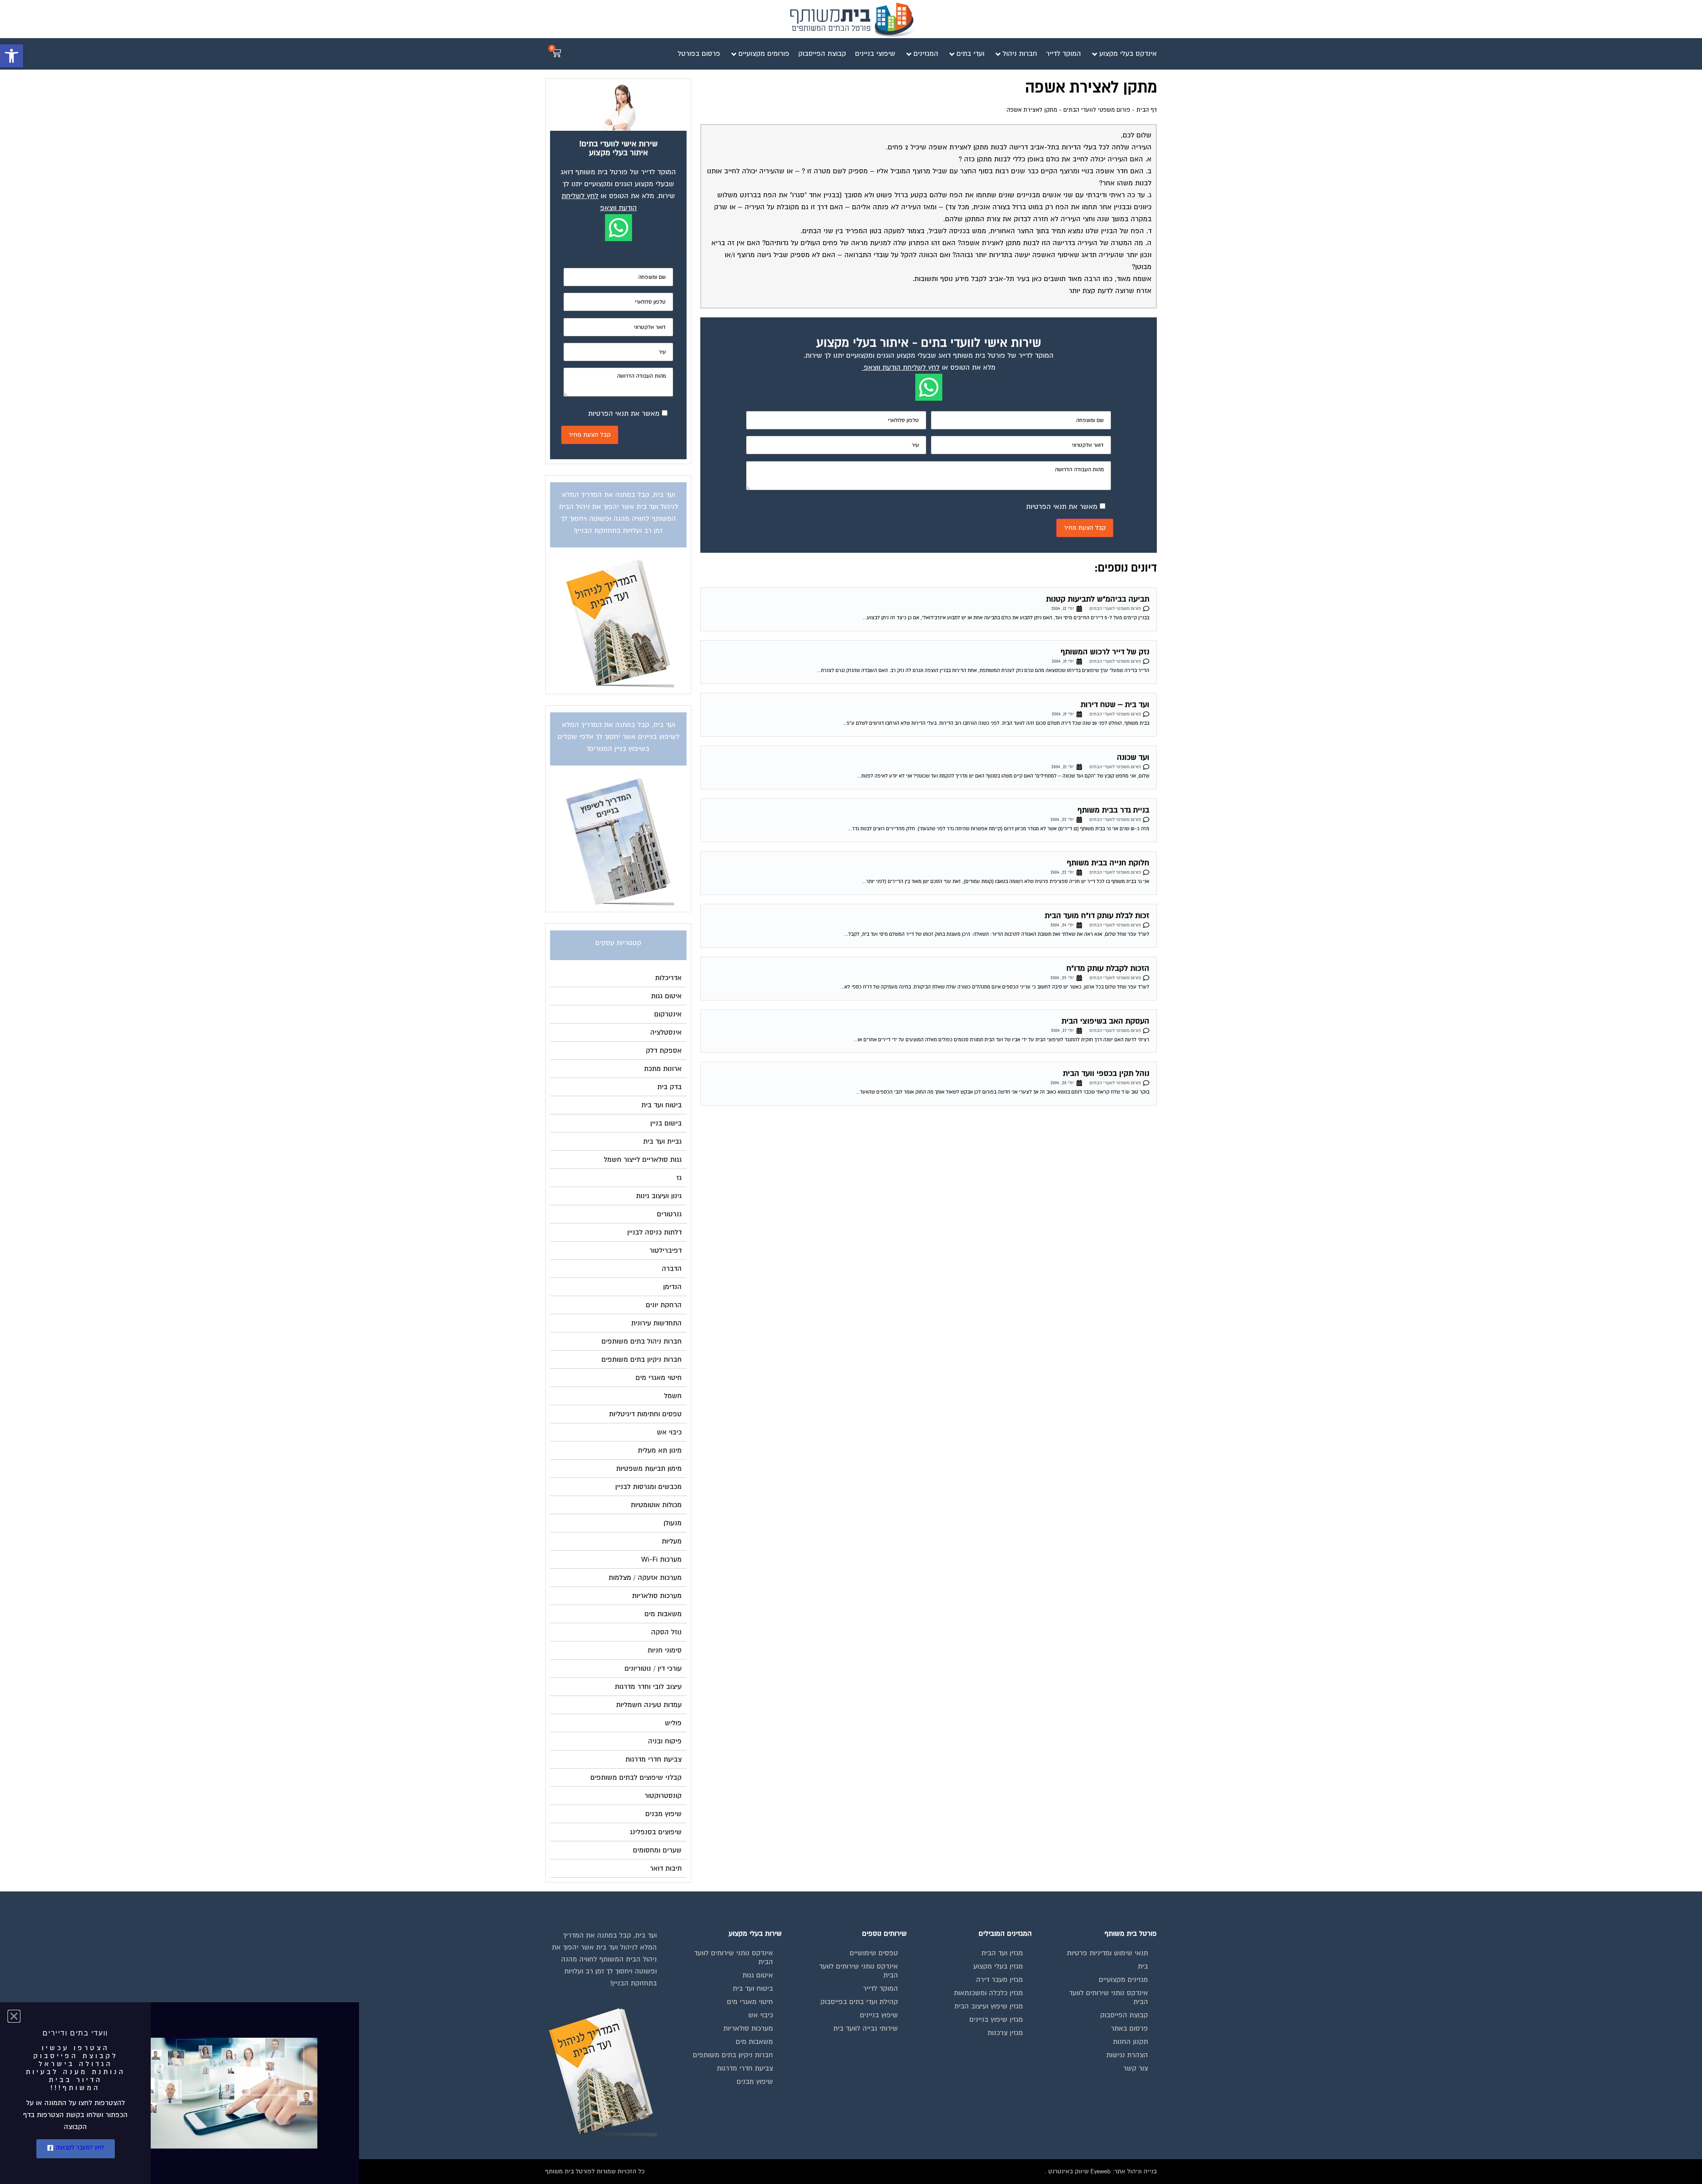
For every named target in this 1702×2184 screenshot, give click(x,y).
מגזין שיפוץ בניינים (996, 2020)
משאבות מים (754, 2042)
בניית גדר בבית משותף (1113, 810)
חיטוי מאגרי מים (750, 2002)
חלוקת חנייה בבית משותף (1108, 863)
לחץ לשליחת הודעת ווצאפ (902, 367)
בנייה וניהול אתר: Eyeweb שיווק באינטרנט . (1101, 2171)
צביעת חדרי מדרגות (745, 2068)
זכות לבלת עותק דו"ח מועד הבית (1097, 916)
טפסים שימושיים (874, 1953)
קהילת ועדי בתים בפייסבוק (859, 2002)
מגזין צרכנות (1005, 2033)
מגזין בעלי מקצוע (998, 1966)
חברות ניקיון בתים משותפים (733, 2055)
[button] (12, 56)
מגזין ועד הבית (1002, 1953)
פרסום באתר (1129, 2028)
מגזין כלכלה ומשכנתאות (988, 1993)
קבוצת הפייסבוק (1124, 2015)
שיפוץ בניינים (879, 2015)
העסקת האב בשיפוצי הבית (1105, 1021)
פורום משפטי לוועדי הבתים (1097, 110)
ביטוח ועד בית (753, 1989)
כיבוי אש (761, 2015)
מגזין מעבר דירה (999, 1980)
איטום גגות (758, 1975)
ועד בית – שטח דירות (1115, 705)
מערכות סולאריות (748, 2028)
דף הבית (1147, 110)
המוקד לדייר (880, 1989)
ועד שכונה (1133, 757)
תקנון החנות (1130, 2042)
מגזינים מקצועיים (1123, 1980)
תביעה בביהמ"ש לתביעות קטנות (1098, 599)
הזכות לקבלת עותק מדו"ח (1108, 968)
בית (1143, 1966)
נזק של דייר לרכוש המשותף (1105, 652)
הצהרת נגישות (1127, 2055)
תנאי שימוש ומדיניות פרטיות (1107, 1953)
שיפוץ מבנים (755, 2082)
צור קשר (1136, 2068)
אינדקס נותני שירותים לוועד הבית (1109, 1997)
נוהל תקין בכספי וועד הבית (1106, 1073)
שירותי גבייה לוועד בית (866, 2028)
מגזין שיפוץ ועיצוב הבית (989, 2006)
